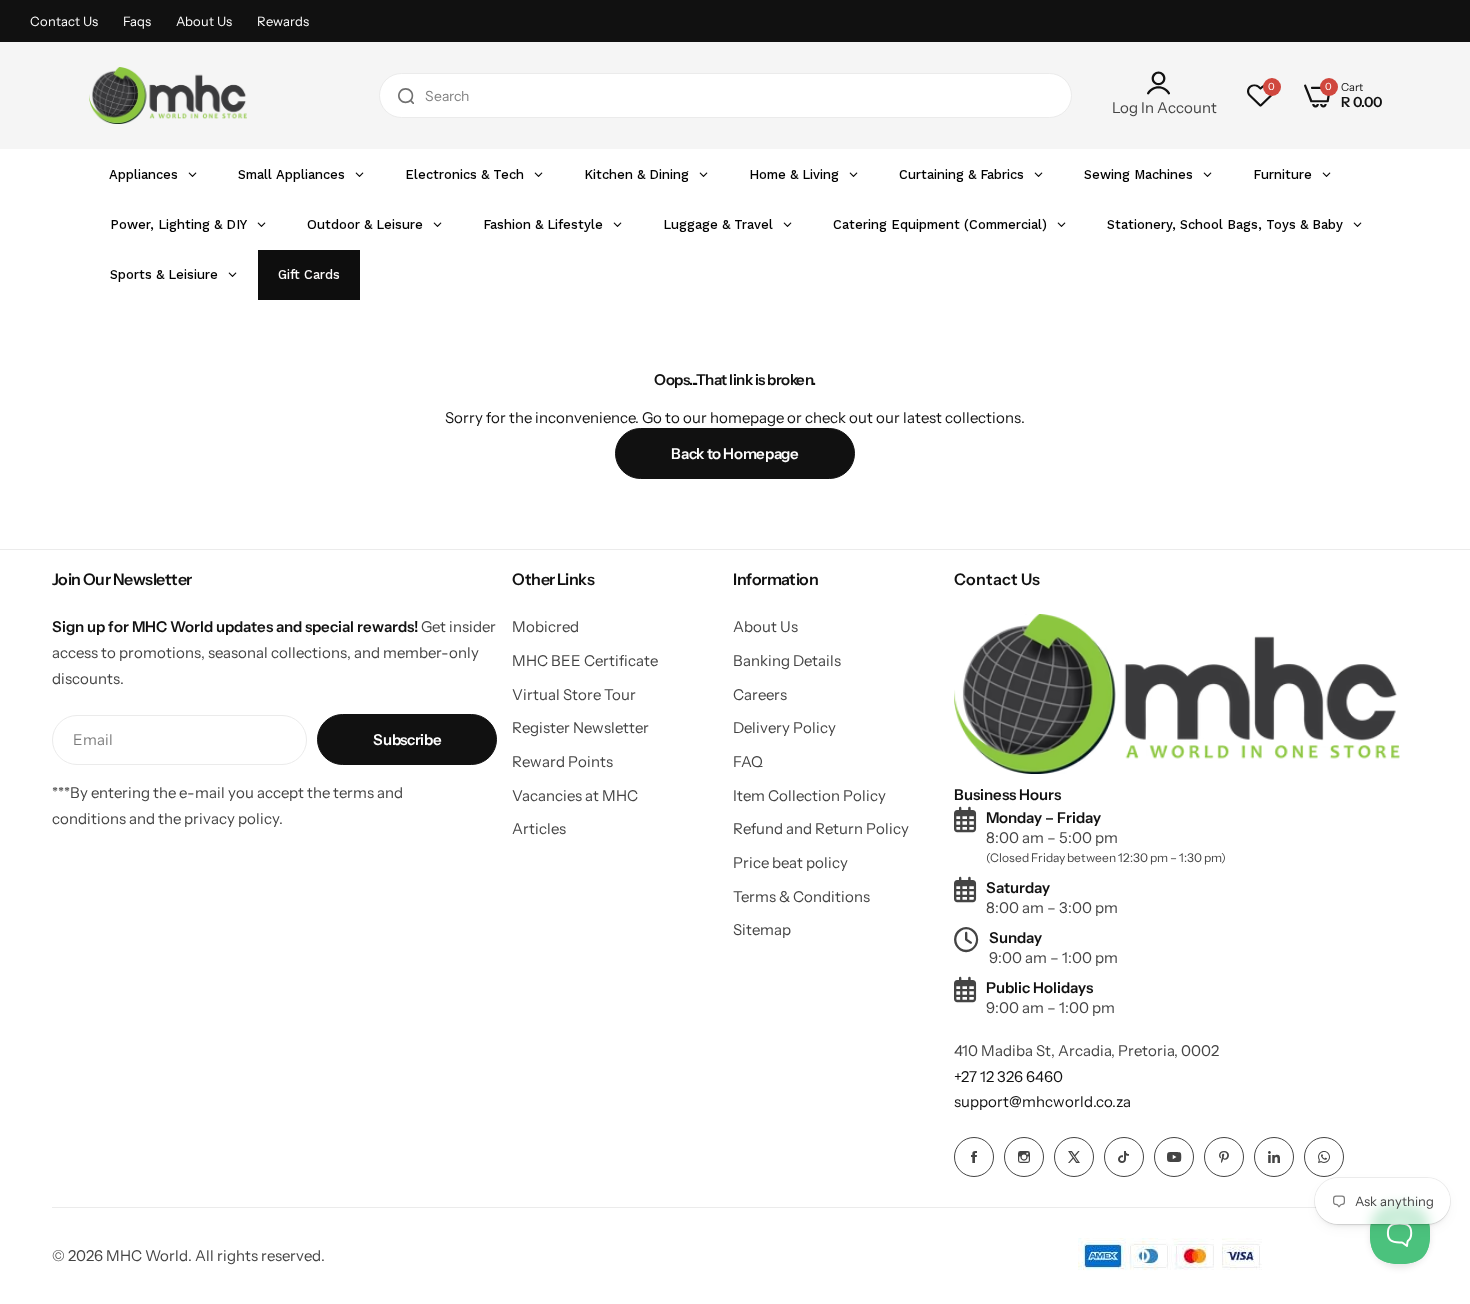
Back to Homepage (734, 453)
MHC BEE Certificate (585, 660)
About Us (204, 21)
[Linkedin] (1274, 1157)
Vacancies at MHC (575, 795)
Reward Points (562, 761)
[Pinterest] (1224, 1157)
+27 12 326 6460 (1008, 1076)
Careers (760, 694)
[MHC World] (168, 95)
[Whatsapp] (1324, 1157)
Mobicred (545, 626)
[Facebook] (974, 1157)
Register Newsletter (580, 727)
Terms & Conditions (801, 896)
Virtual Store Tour (574, 694)
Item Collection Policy (809, 795)
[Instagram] (1024, 1157)
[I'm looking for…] (406, 95)
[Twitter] (1074, 1157)
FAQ (748, 761)
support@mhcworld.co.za (1042, 1101)
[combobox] (725, 95)
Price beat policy (790, 862)
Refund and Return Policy (821, 828)
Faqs (137, 21)
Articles (539, 828)
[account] (1164, 83)
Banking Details (787, 660)
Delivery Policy (784, 727)
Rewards (283, 21)
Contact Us (64, 21)
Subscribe (407, 739)
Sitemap (762, 929)
